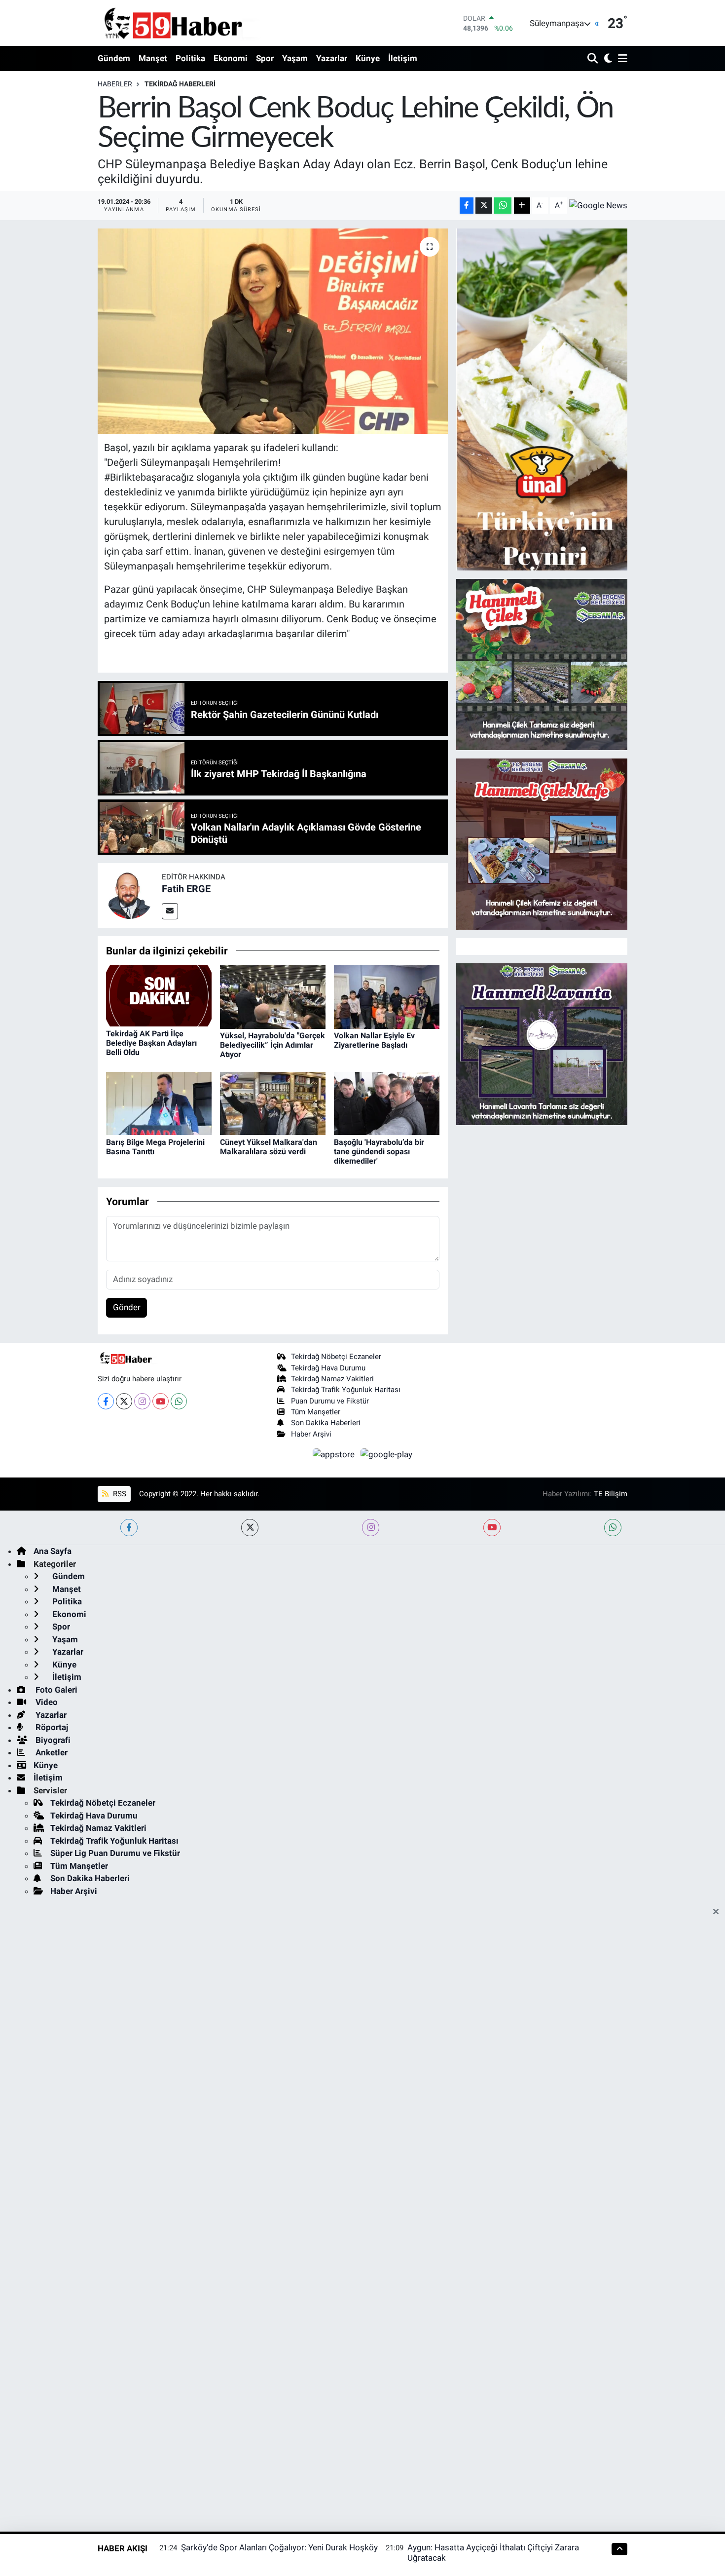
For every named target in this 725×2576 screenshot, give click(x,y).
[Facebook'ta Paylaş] (467, 206)
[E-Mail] (170, 911)
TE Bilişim (611, 1494)
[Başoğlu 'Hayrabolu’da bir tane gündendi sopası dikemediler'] (387, 1103)
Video (46, 1702)
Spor (265, 58)
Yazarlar (332, 58)
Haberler (115, 84)
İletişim (403, 58)
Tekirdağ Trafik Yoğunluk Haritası (346, 1390)
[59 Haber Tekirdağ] (196, 23)
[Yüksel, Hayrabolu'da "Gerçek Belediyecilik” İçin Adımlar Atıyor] (273, 996)
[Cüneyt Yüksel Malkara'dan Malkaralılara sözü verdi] (273, 1103)
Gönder (127, 1307)
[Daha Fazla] (522, 206)
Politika (190, 58)
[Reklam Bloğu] (542, 399)
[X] (124, 1401)
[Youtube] (161, 1401)
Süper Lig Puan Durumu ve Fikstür (115, 1853)
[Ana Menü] (621, 59)
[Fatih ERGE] (130, 895)
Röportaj (51, 1727)
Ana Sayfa (53, 1551)
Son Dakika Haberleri (326, 1423)
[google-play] (387, 1454)
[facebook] (129, 1528)
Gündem (114, 58)
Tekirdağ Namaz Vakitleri (332, 1379)
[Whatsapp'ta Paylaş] (503, 206)
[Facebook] (106, 1401)
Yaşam (295, 58)
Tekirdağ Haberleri (180, 84)
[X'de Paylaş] (484, 206)
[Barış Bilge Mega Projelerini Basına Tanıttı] (159, 1103)
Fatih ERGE (186, 889)
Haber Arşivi (311, 1434)
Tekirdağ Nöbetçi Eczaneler (336, 1357)
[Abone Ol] (598, 205)
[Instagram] (142, 1401)
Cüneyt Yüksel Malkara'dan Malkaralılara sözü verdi (269, 1147)
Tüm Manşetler (316, 1412)
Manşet (153, 58)
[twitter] (250, 1528)
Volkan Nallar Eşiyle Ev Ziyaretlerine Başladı (374, 1040)
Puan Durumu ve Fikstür (330, 1401)
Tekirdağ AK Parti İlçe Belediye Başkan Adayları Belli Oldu (151, 1043)
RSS (119, 1494)
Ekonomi (231, 58)
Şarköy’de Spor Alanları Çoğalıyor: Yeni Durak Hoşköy (279, 2547)
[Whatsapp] (179, 1401)
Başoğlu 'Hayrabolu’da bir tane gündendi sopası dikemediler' (379, 1152)
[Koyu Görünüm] (607, 59)
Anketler (51, 1752)
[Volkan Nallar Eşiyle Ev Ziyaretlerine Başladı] (387, 996)
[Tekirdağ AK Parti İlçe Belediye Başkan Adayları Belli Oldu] (159, 995)
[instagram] (371, 1528)
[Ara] (594, 59)
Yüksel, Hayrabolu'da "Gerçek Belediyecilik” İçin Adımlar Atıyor (272, 1045)
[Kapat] (719, 1912)
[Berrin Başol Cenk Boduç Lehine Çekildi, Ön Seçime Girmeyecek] (273, 331)
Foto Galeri (55, 1690)
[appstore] (335, 1454)
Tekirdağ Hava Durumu (328, 1368)
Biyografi (52, 1740)
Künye (368, 58)
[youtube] (492, 1528)
